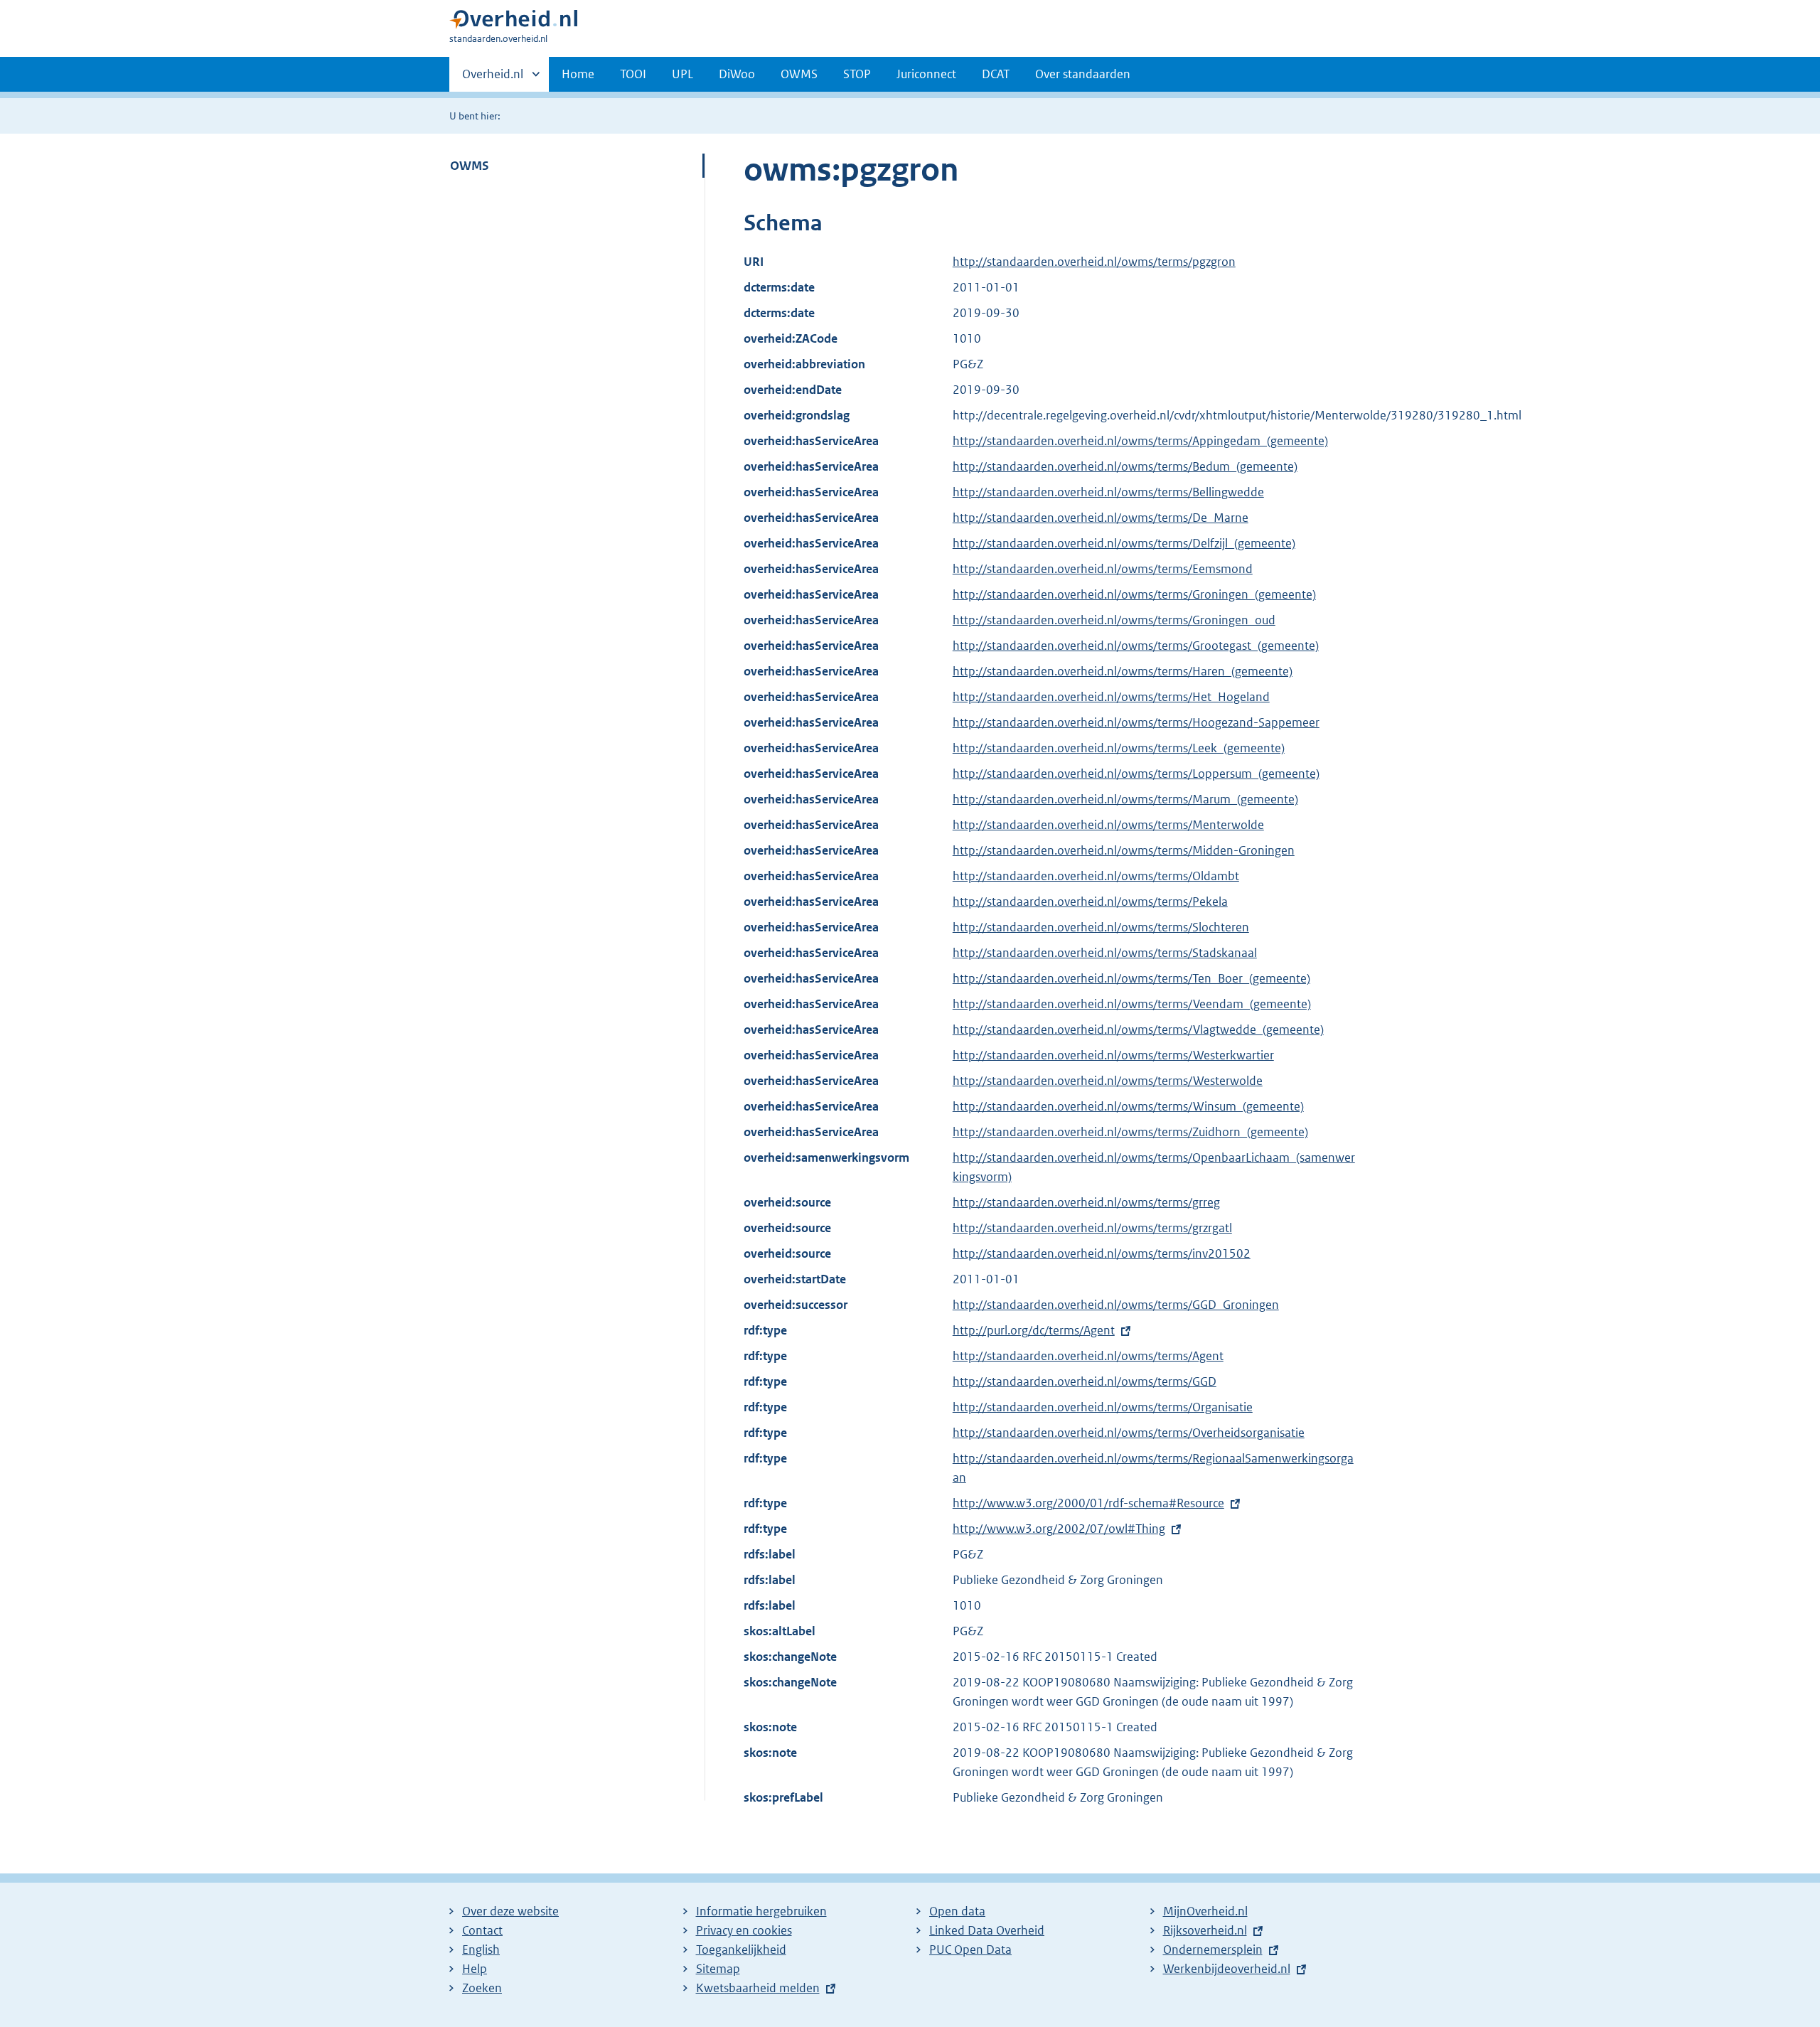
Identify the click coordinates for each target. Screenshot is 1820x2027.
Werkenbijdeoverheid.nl (1227, 1969)
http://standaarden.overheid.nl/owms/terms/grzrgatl (1092, 1228)
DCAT (996, 74)
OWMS (799, 74)
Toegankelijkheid (741, 1950)
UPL (682, 74)
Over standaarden (1083, 74)
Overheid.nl (493, 79)
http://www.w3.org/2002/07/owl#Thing (1059, 1529)
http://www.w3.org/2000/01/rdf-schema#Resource (1088, 1503)
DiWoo (737, 74)
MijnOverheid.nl (1205, 1911)
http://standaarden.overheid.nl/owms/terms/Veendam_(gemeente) (1132, 1004)
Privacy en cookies (744, 1930)
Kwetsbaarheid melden (758, 1988)
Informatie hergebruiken (761, 1911)
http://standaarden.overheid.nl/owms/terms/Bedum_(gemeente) (1125, 466)
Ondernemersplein (1213, 1950)
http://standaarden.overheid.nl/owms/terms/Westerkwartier (1113, 1055)
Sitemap (718, 1969)
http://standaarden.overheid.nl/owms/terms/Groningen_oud (1114, 620)
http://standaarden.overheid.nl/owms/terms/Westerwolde (1108, 1081)
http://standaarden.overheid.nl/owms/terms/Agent (1088, 1356)
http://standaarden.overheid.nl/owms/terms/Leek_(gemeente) (1119, 748)
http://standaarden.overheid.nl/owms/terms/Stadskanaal (1105, 953)
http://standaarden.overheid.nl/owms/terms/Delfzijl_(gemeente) (1124, 543)
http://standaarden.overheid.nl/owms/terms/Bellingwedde (1108, 492)
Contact (482, 1930)
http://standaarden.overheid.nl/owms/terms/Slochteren (1101, 927)
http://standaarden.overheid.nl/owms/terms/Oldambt (1096, 876)
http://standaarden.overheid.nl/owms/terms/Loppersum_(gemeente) (1136, 774)
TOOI (633, 74)
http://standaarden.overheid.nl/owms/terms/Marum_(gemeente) (1125, 799)
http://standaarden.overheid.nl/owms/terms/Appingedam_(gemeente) (1140, 441)
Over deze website (510, 1911)
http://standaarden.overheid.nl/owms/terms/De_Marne (1101, 518)
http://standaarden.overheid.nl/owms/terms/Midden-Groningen (1124, 850)
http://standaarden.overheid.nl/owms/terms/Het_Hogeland (1111, 697)
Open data (957, 1911)
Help (475, 1969)
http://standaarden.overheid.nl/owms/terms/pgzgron (1094, 262)
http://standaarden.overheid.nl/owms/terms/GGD (1085, 1381)
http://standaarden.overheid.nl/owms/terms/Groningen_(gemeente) (1134, 594)
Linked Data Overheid (987, 1930)
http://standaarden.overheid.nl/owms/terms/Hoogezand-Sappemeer (1136, 722)
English (481, 1950)
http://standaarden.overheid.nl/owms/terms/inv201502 (1102, 1253)
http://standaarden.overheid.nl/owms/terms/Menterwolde (1108, 825)
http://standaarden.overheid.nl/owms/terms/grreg (1086, 1202)
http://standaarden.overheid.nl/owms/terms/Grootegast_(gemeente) (1136, 646)
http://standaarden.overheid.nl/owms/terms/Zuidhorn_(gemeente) (1130, 1132)
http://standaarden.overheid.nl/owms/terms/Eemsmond (1103, 569)
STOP (857, 74)
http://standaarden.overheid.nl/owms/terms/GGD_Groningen (1116, 1305)
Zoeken (482, 1988)
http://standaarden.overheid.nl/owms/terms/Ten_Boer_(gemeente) (1131, 978)
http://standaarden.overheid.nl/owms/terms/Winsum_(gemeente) (1128, 1106)
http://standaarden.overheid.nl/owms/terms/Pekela (1090, 902)
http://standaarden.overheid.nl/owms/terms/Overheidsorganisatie (1129, 1433)
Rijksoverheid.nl (1205, 1930)
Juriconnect (926, 74)
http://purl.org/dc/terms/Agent (1034, 1330)
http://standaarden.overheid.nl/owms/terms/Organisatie (1103, 1407)
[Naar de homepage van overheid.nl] (513, 22)
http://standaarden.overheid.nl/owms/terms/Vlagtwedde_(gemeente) (1138, 1029)
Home (578, 74)
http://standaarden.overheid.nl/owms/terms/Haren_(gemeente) (1123, 671)
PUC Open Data (970, 1950)
